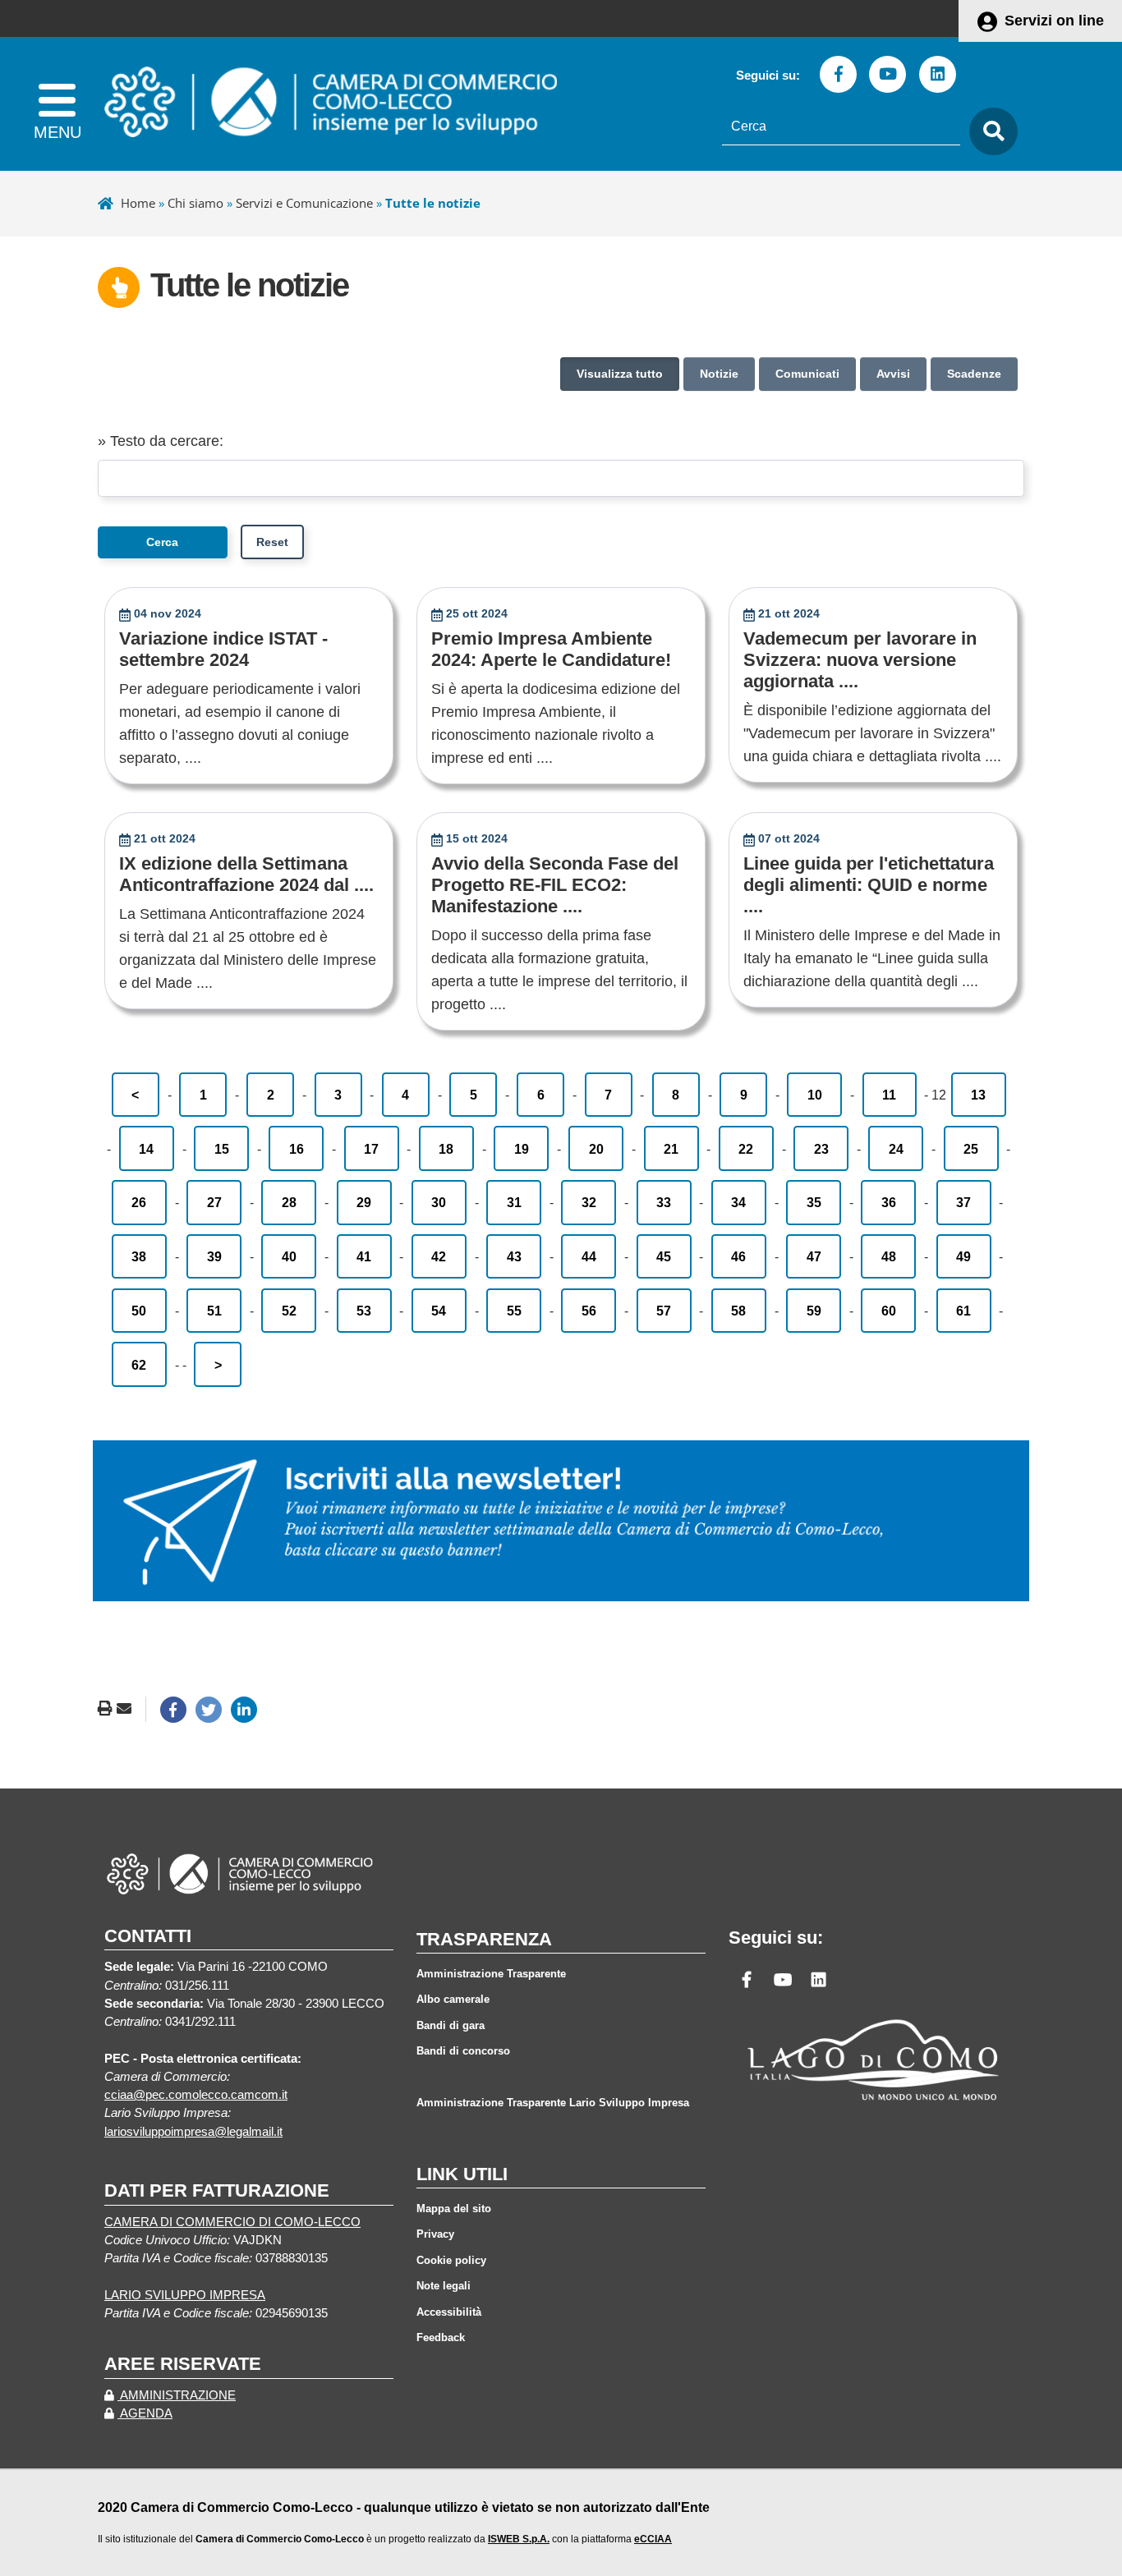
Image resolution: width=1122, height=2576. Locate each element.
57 (664, 1311)
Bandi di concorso (463, 2051)
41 (364, 1256)
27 (214, 1202)
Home (138, 203)
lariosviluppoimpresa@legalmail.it (193, 2132)
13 (978, 1095)
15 (222, 1149)
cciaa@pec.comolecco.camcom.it (196, 2095)
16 (297, 1149)
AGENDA (145, 2413)
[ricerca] (989, 132)
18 (446, 1149)
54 (439, 1311)
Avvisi (893, 374)
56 (589, 1311)
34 (738, 1202)
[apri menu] (57, 104)
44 (589, 1256)
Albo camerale (453, 1999)
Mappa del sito (454, 2209)
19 (522, 1149)
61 (963, 1311)
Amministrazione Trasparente (491, 1974)
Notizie (719, 374)
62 (139, 1365)
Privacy (435, 2234)
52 (289, 1311)
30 (439, 1202)
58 (738, 1311)
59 (814, 1311)
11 (889, 1095)
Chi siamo (195, 203)
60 (889, 1311)
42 (439, 1256)
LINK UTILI (462, 2174)
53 (364, 1311)
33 (664, 1202)
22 (746, 1149)
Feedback (441, 2337)
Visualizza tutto (620, 374)
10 (815, 1095)
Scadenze (974, 374)
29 (364, 1202)
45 (664, 1256)
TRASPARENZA (484, 1939)
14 (146, 1149)
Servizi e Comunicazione (304, 203)
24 (896, 1149)
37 (963, 1202)
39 (214, 1256)
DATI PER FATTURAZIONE (217, 2190)
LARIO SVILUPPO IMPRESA (185, 2295)
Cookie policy (451, 2260)
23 (821, 1149)
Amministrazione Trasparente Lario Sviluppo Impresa (553, 2103)
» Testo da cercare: (161, 441)
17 (371, 1149)
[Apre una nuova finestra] (173, 1710)
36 (889, 1202)
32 (589, 1202)
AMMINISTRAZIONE (177, 2395)
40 (289, 1256)
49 (963, 1256)
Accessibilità (449, 2312)
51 (214, 1311)
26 (139, 1202)
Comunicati (807, 374)
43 (514, 1256)
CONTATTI (148, 1936)
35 (814, 1202)
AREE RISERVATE (183, 2364)
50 (139, 1311)
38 (139, 1256)
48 (889, 1256)
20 (596, 1149)
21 (671, 1149)
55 (514, 1311)
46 (738, 1256)
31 (514, 1202)
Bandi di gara (451, 2025)
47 (814, 1256)
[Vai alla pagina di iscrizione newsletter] (561, 1520)
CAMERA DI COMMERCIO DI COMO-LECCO (232, 2222)
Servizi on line (1054, 21)
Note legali (444, 2286)
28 (289, 1202)
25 (971, 1149)
